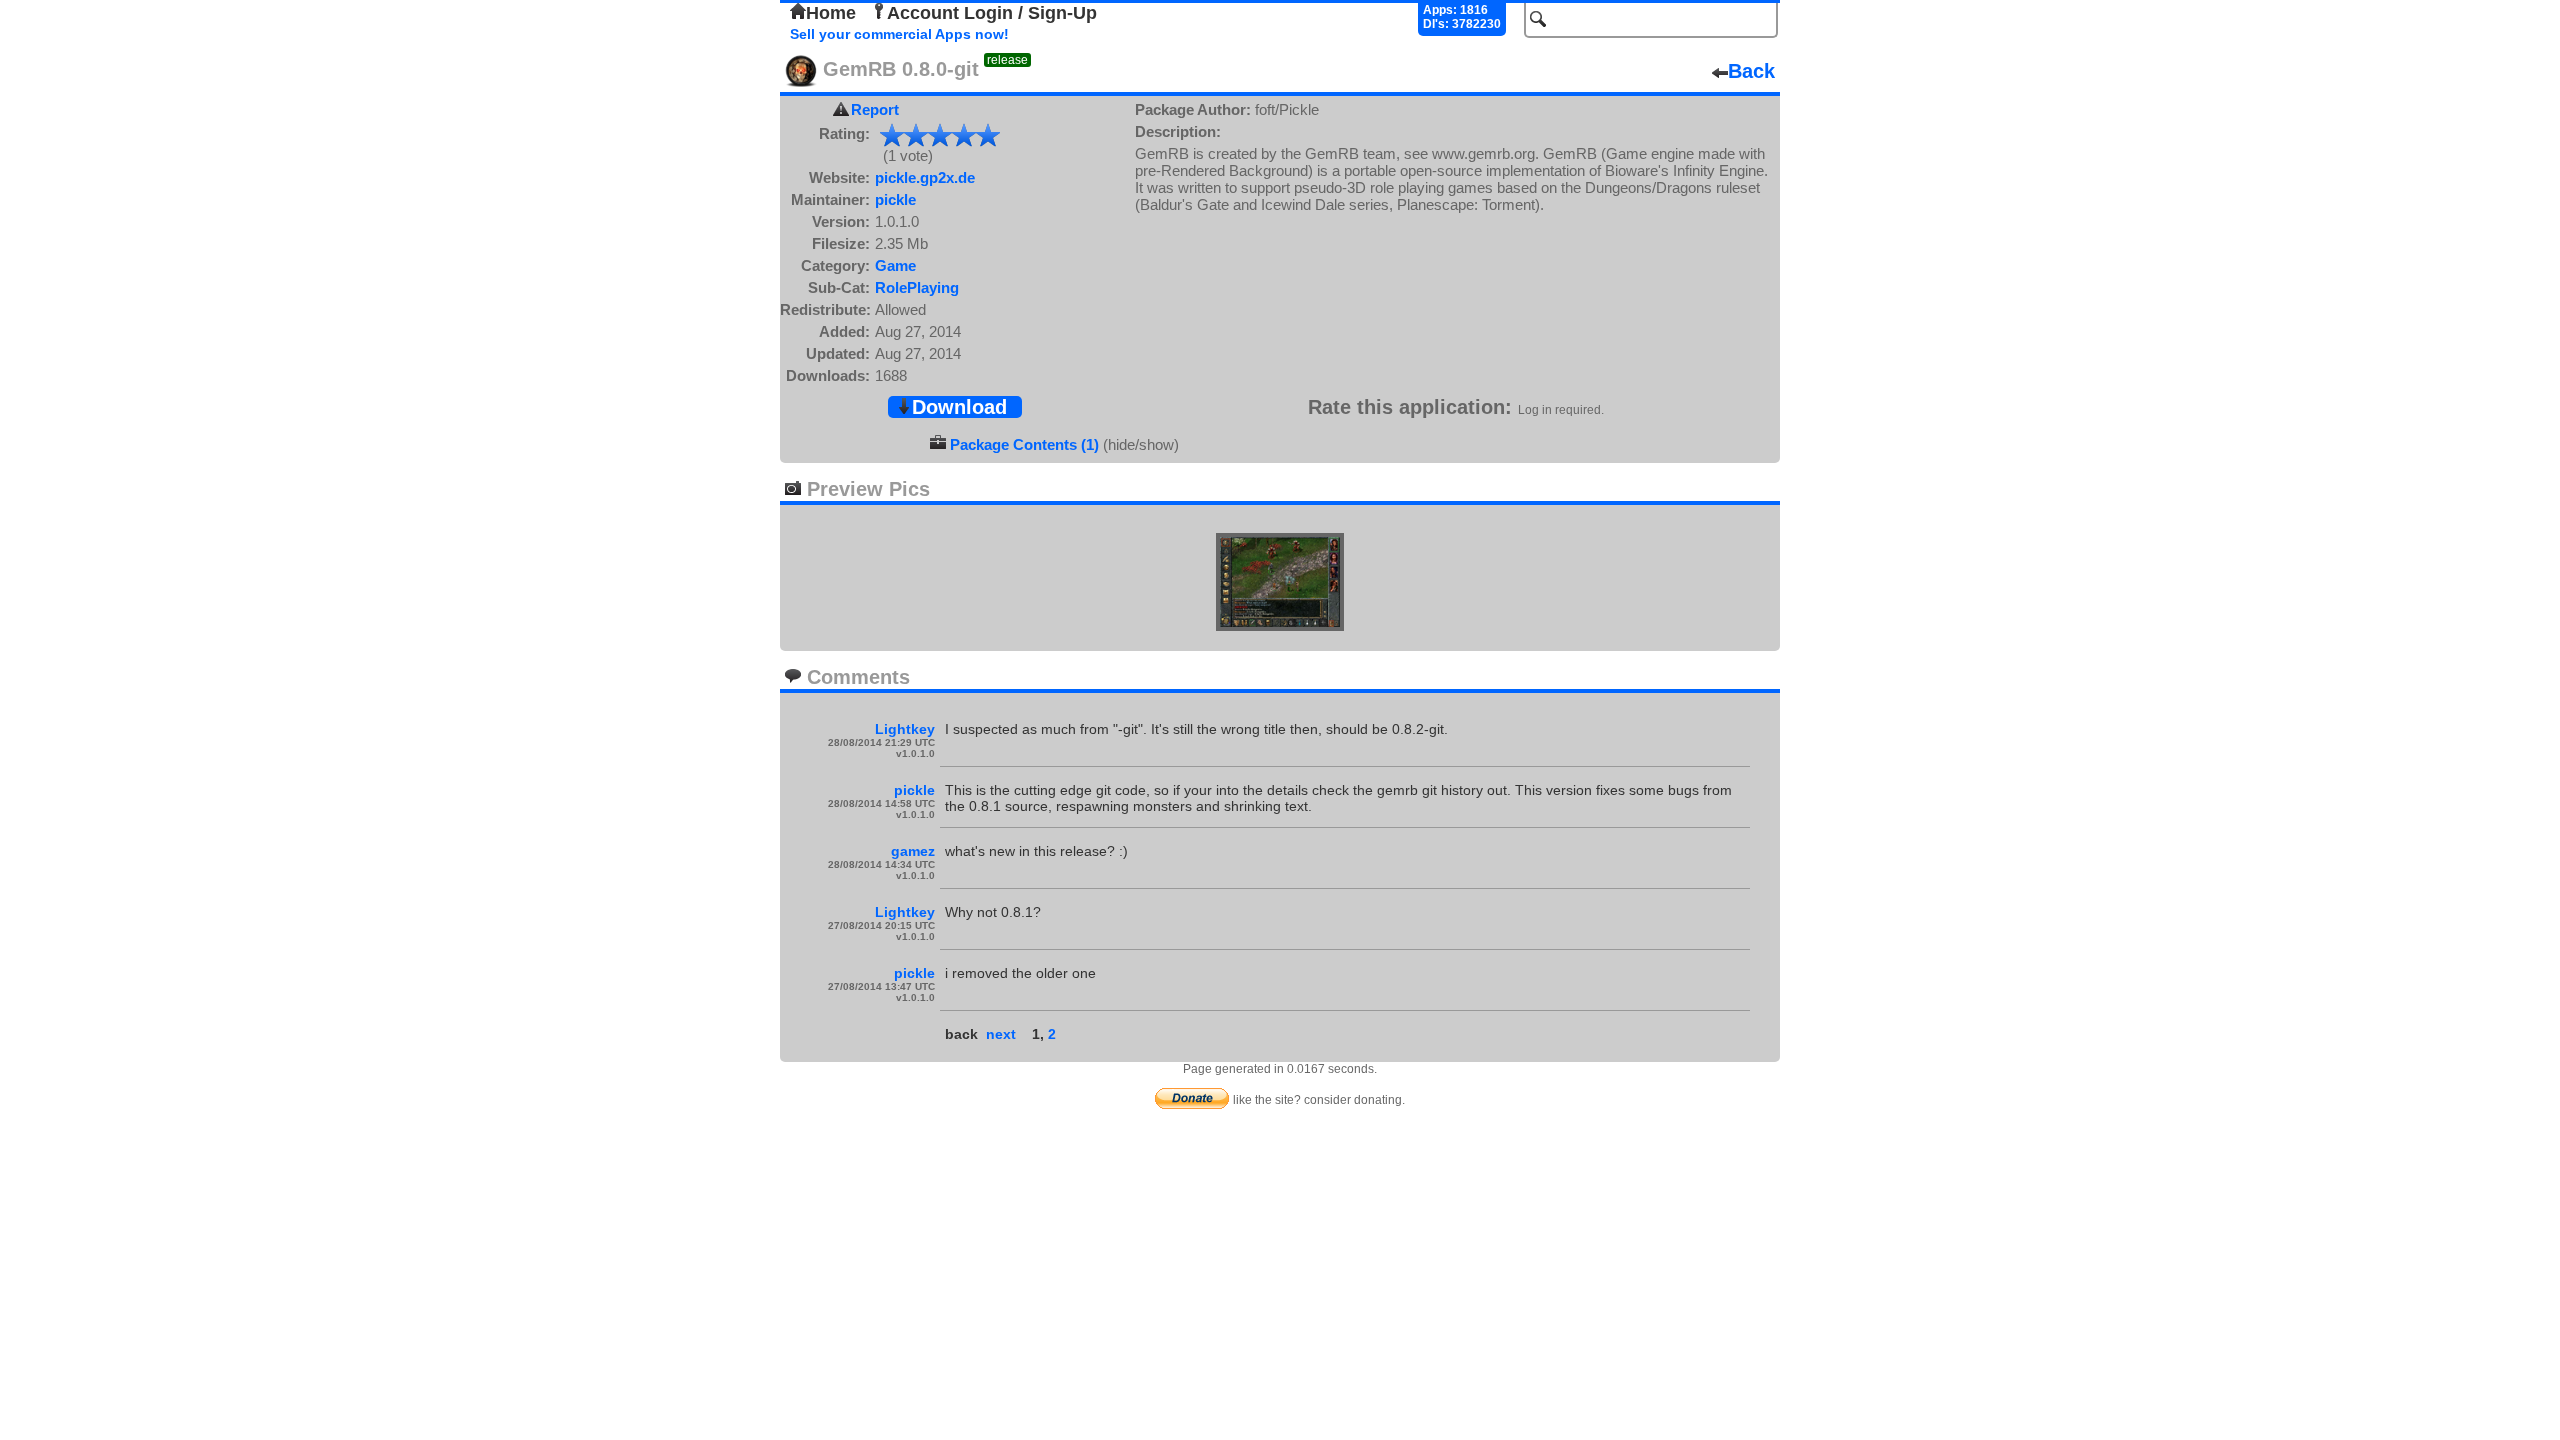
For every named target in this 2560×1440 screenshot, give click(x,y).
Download (959, 407)
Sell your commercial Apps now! (899, 34)
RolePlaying (917, 287)
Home (831, 13)
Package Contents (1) (1024, 444)
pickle (895, 199)
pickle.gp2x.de (925, 177)
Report (875, 109)
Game (895, 265)
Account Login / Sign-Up (992, 13)
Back (1751, 71)
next (1001, 1034)
